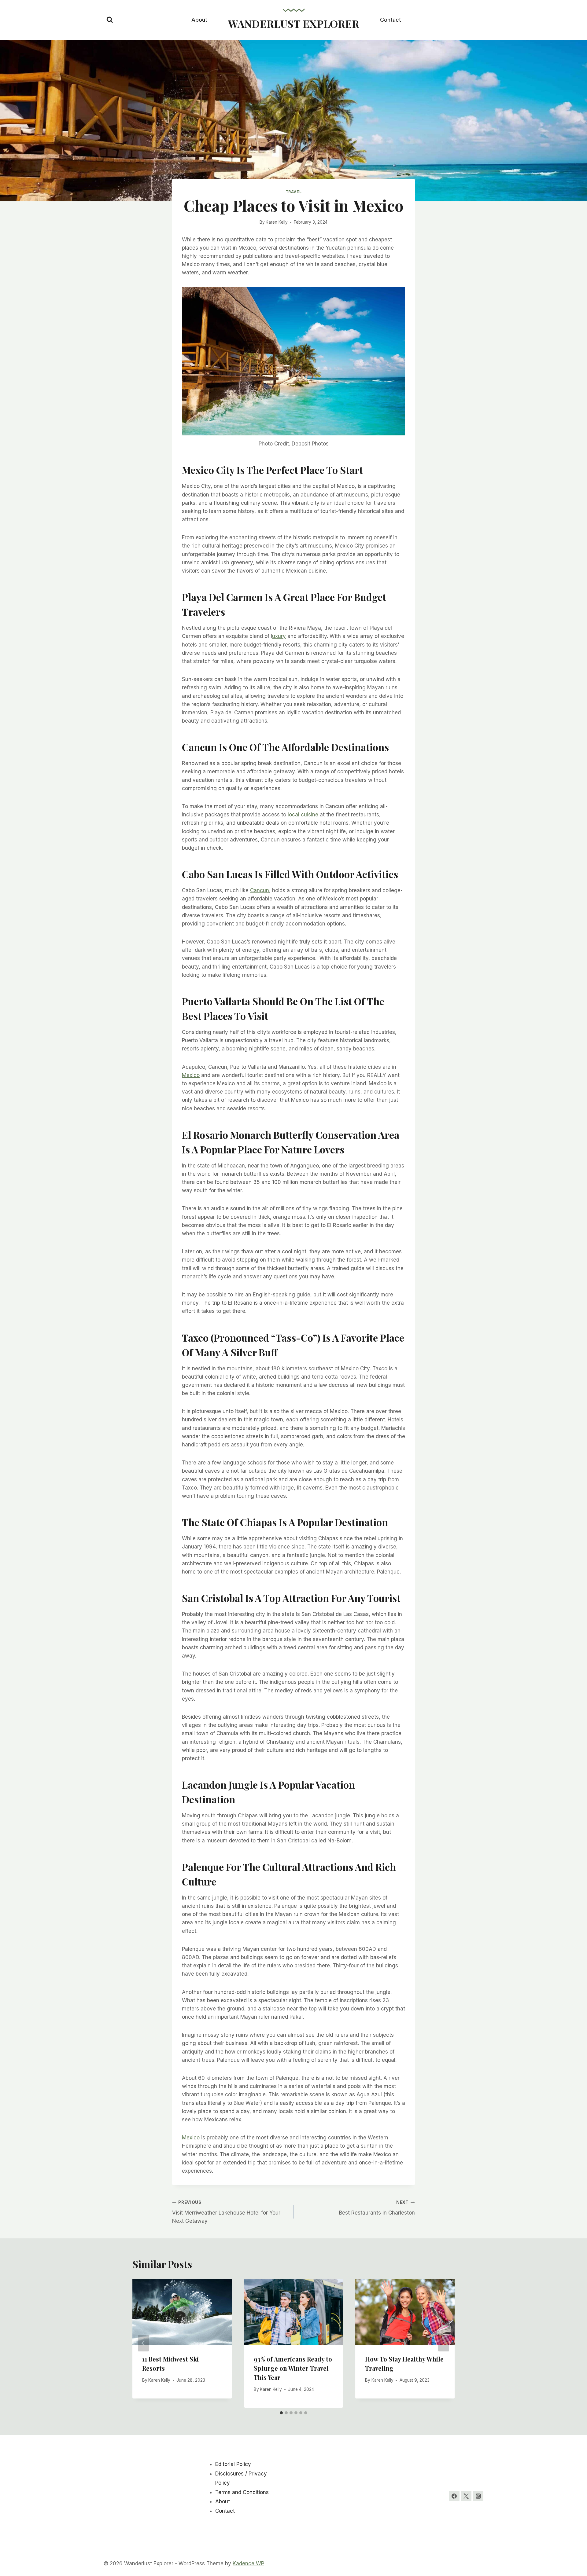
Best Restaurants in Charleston (377, 2208)
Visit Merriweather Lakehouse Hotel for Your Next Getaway (226, 2212)
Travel (294, 192)
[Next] (444, 2343)
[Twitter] (466, 2496)
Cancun (260, 890)
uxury (279, 636)
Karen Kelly (277, 222)
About (199, 20)
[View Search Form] (110, 20)
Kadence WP (248, 2563)
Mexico (191, 1075)
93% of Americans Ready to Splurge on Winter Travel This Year (293, 2368)
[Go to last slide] (143, 2343)
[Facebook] (454, 2496)
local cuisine (303, 815)
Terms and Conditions (242, 2492)
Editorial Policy (233, 2464)
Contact (391, 20)
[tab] (281, 2413)
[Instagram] (478, 2496)
